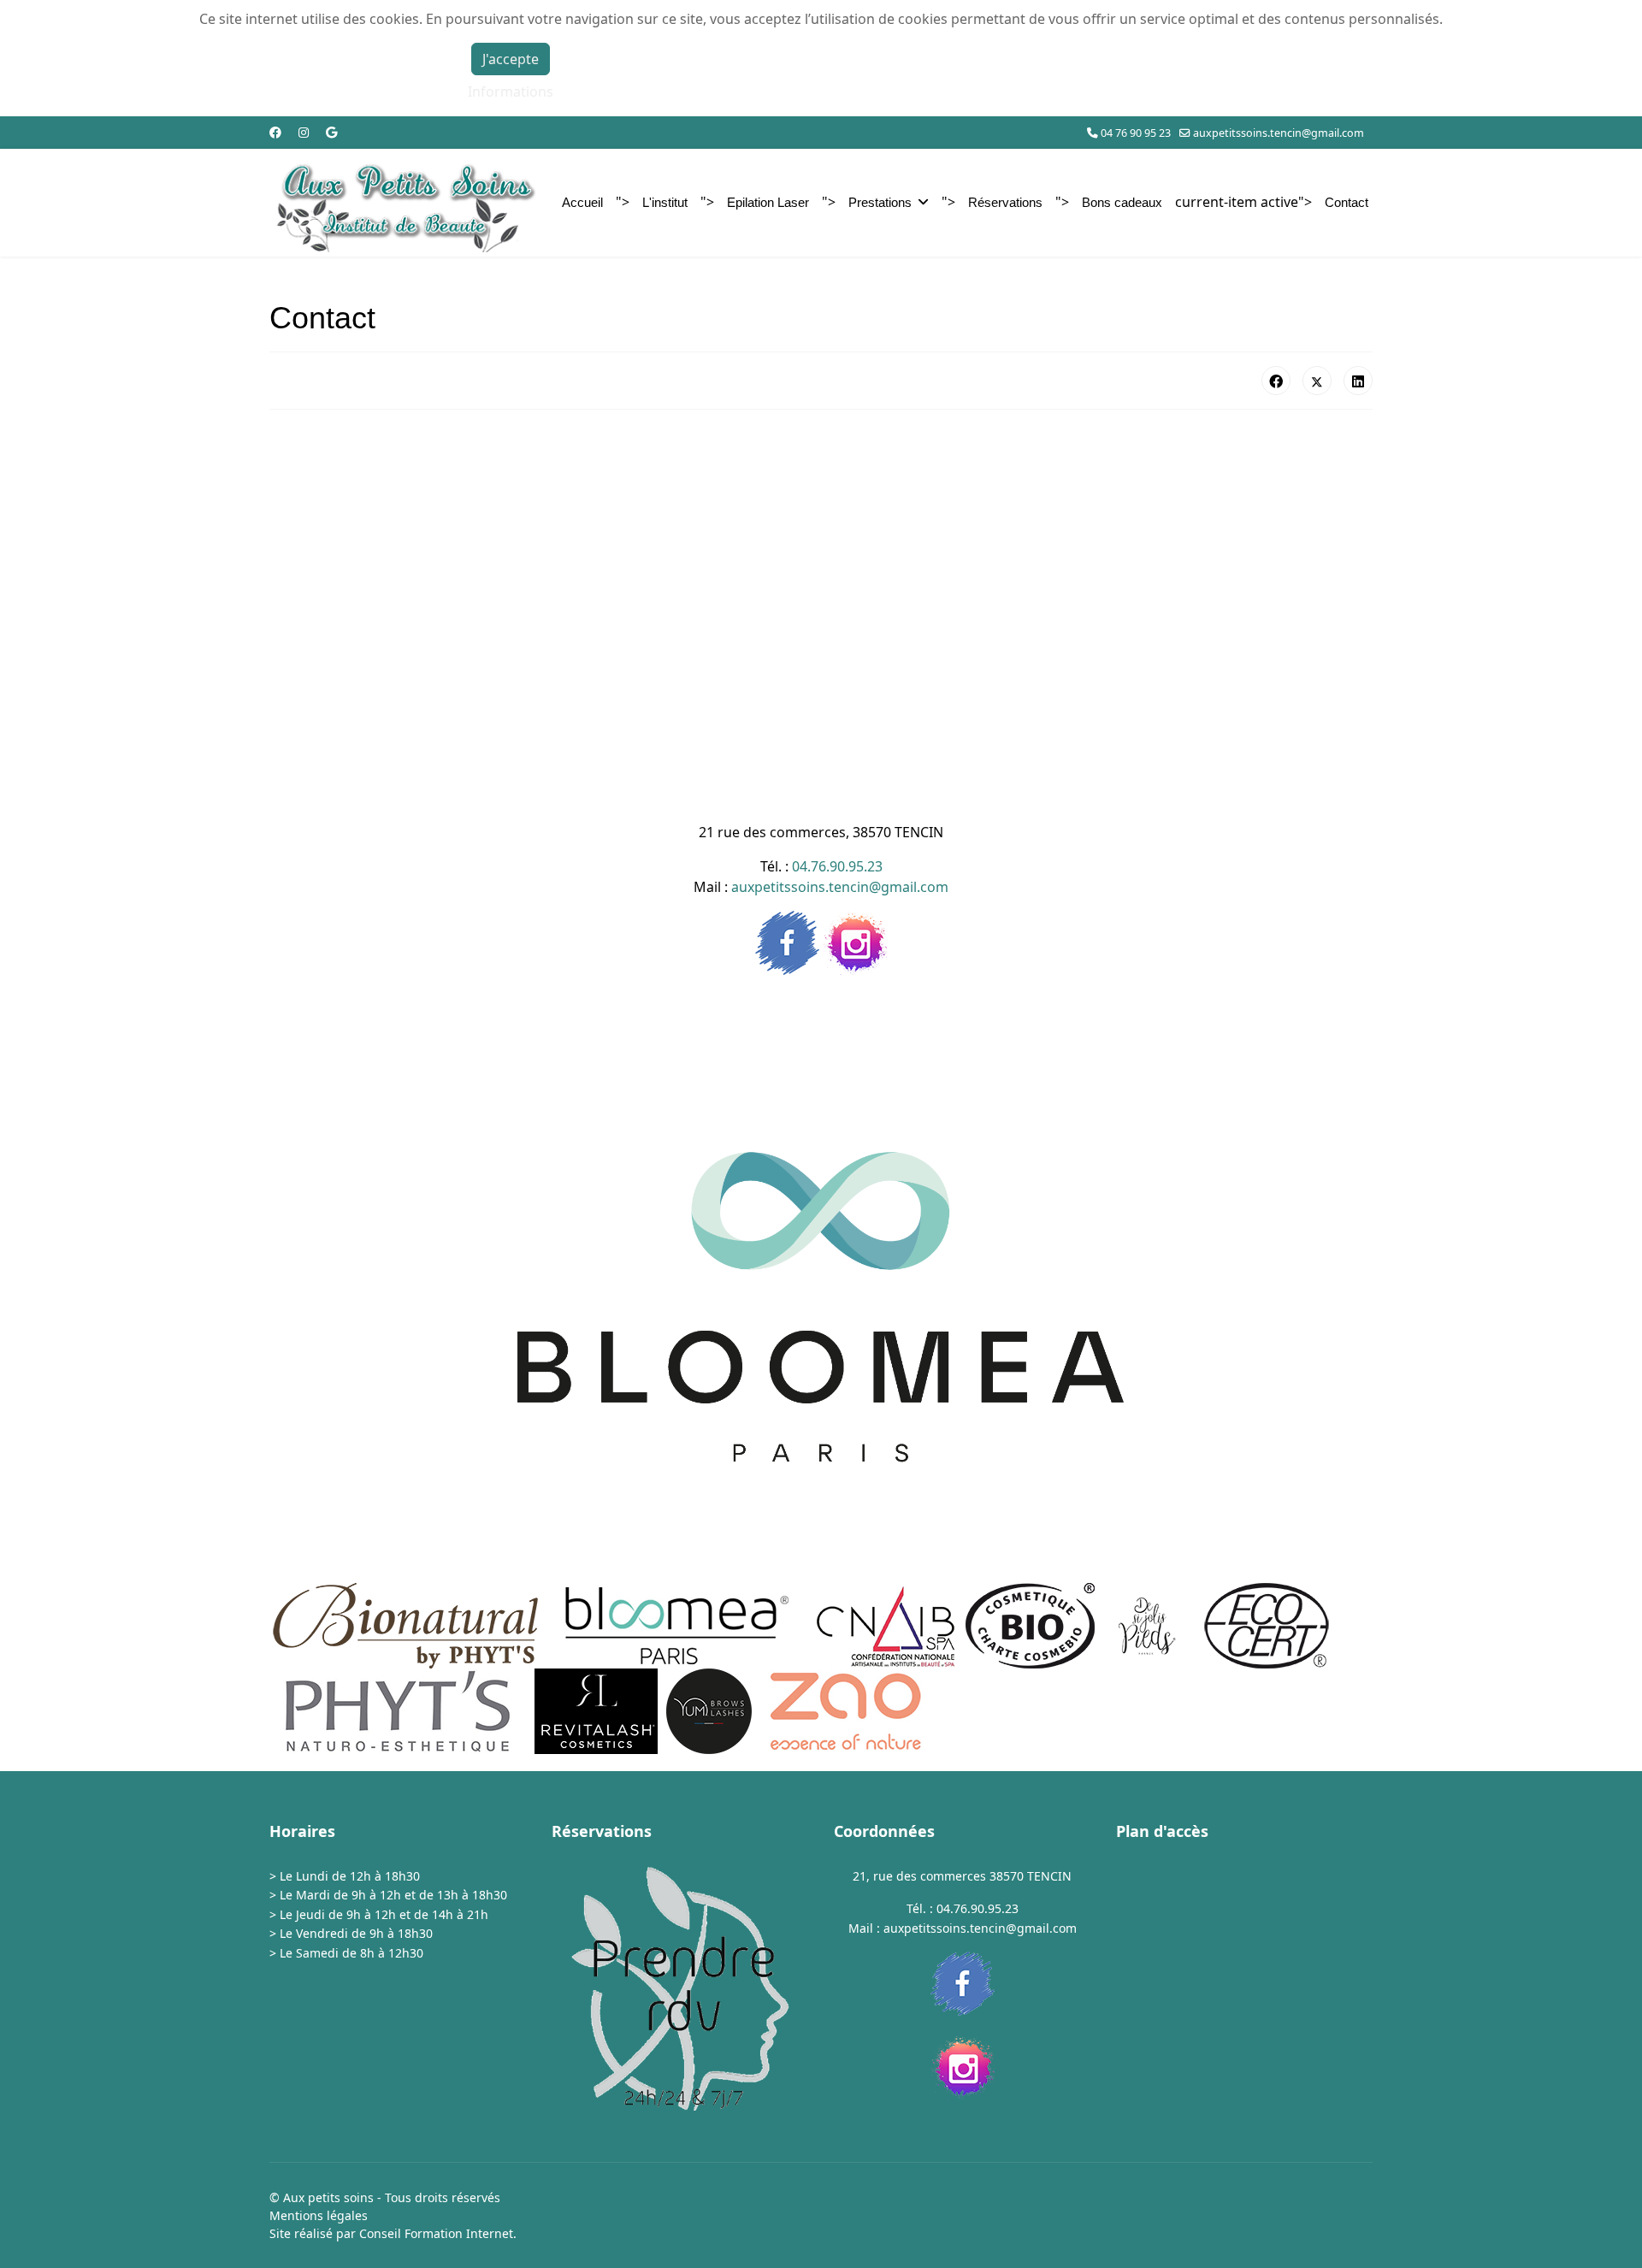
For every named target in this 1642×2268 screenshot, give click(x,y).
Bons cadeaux (1122, 202)
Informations (511, 92)
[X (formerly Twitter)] (1317, 381)
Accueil (582, 202)
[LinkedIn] (1358, 381)
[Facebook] (275, 132)
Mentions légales (319, 2215)
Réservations (1005, 202)
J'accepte (511, 59)
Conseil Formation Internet (436, 2233)
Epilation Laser (768, 202)
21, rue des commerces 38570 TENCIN (962, 1876)
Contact (1347, 202)
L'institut (665, 202)
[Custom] (331, 132)
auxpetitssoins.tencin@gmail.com (1279, 133)
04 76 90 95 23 (1136, 133)
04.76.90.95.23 (837, 866)
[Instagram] (304, 132)
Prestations (880, 202)
